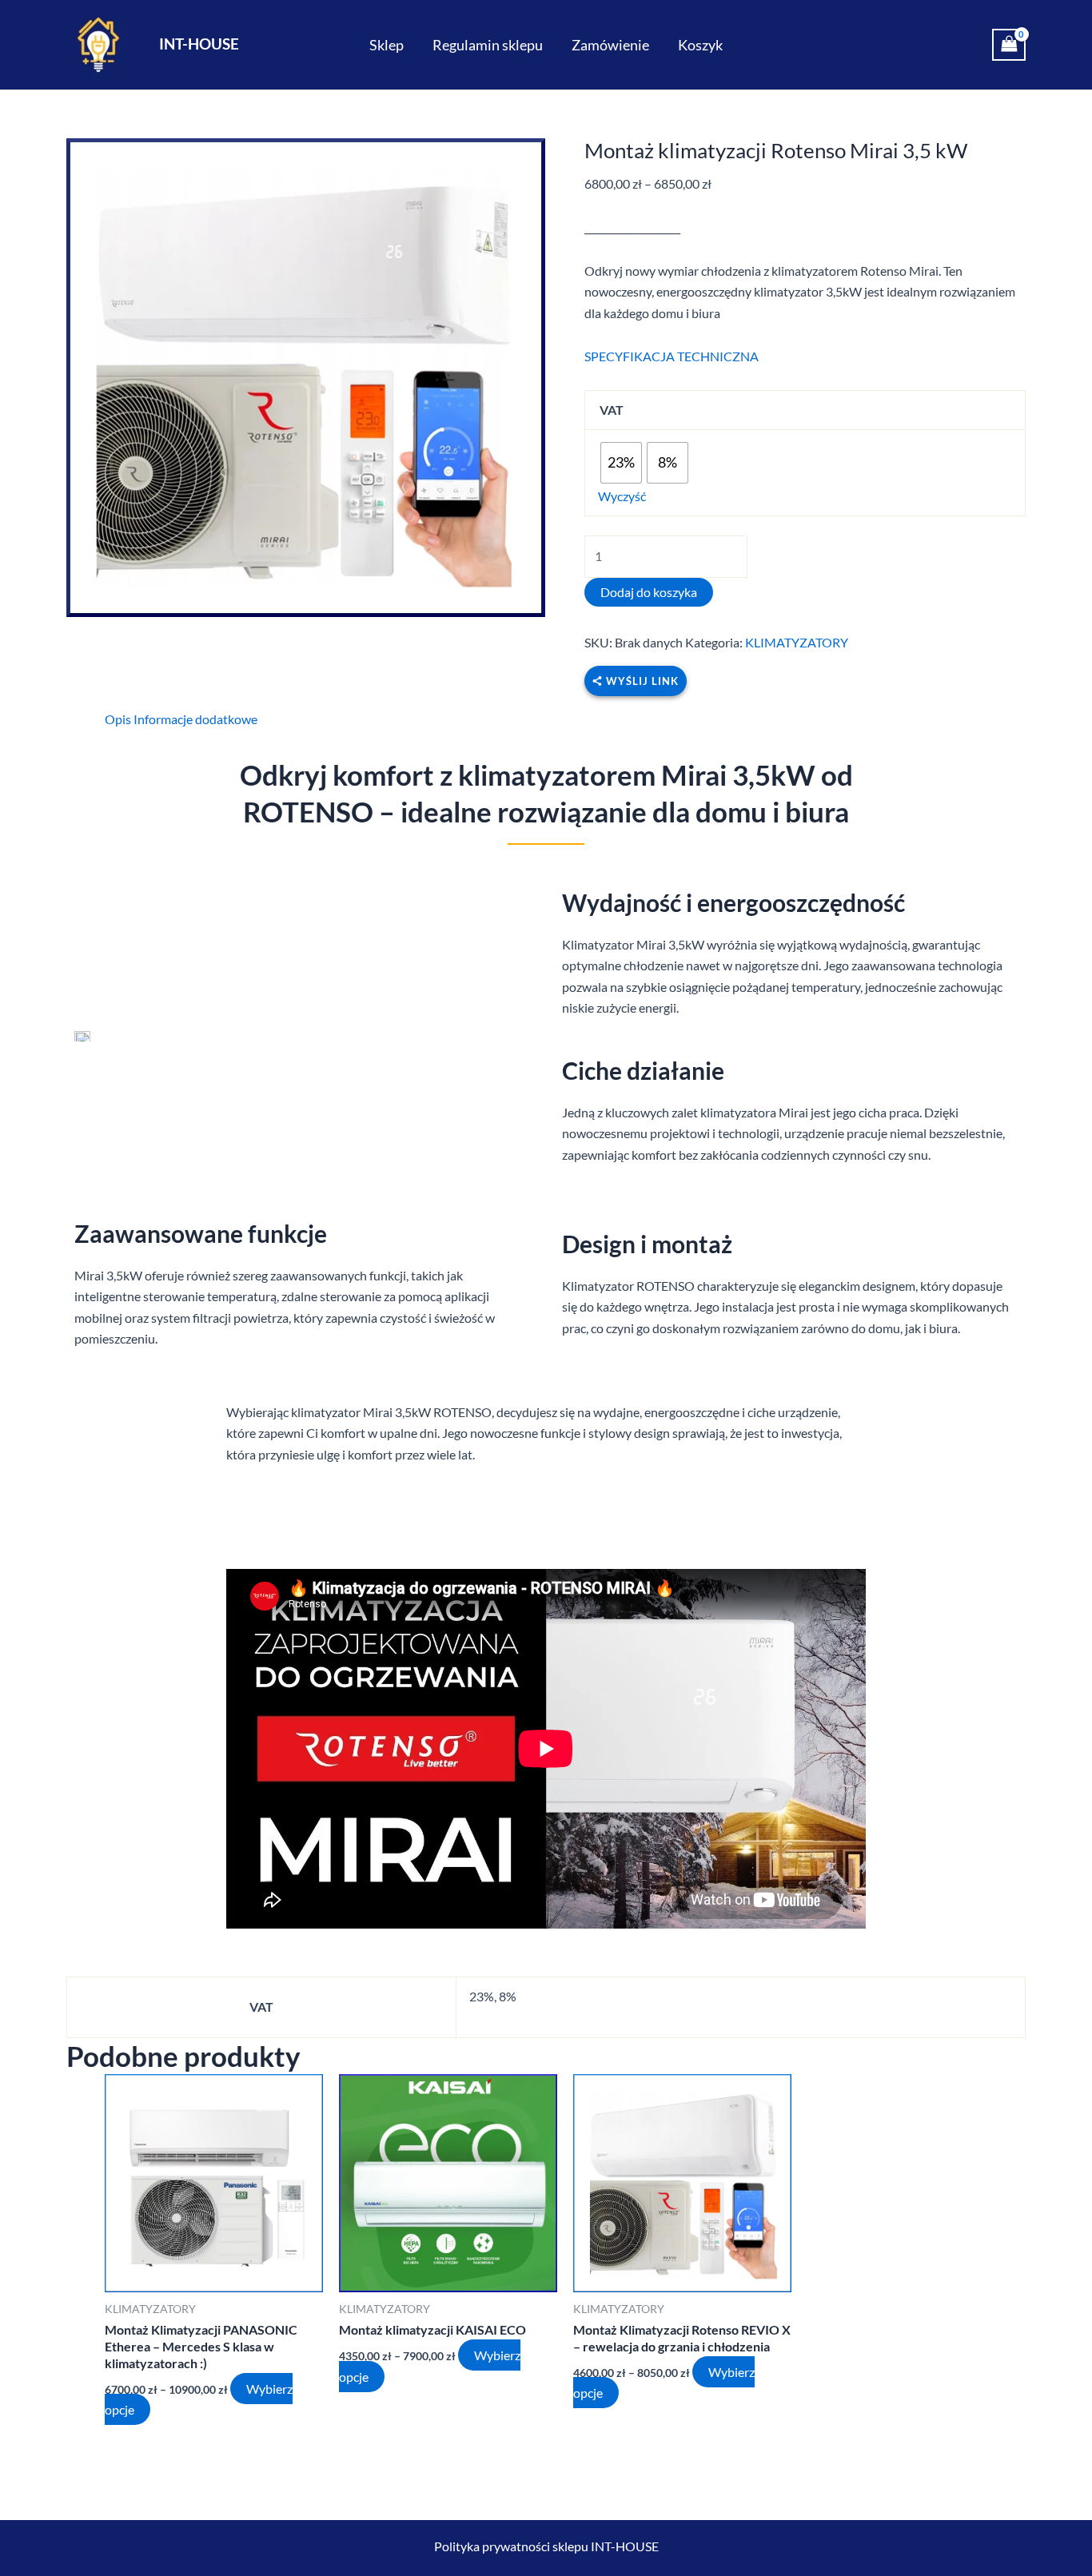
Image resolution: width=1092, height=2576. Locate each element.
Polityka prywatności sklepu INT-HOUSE (546, 2546)
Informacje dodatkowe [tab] (195, 719)
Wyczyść (622, 496)
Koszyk (700, 45)
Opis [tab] (118, 719)
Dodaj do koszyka (649, 592)
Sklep (387, 45)
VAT (612, 410)
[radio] (621, 463)
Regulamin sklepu (488, 45)
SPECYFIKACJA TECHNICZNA (672, 356)
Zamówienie (610, 45)
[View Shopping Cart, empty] (1009, 45)
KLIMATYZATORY (797, 642)
